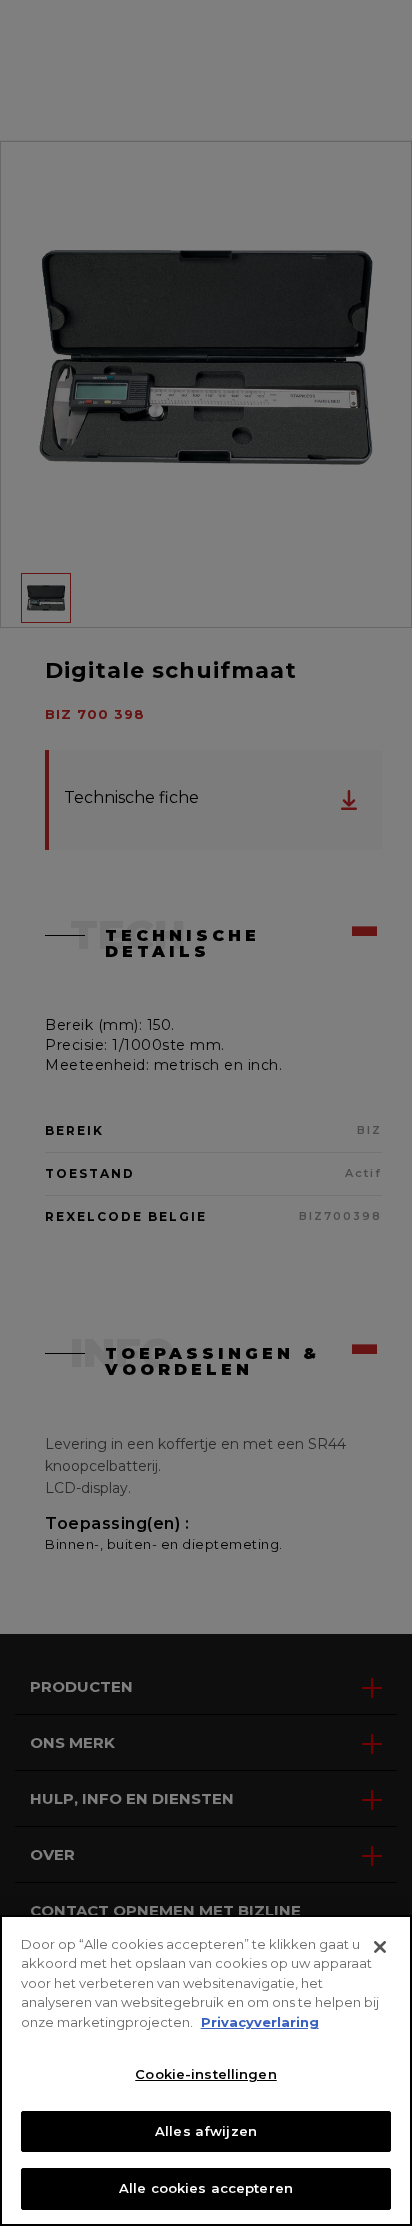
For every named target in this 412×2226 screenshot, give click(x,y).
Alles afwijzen (206, 2131)
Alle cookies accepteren (206, 2188)
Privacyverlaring (260, 2022)
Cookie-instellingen (205, 2074)
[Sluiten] (380, 1947)
